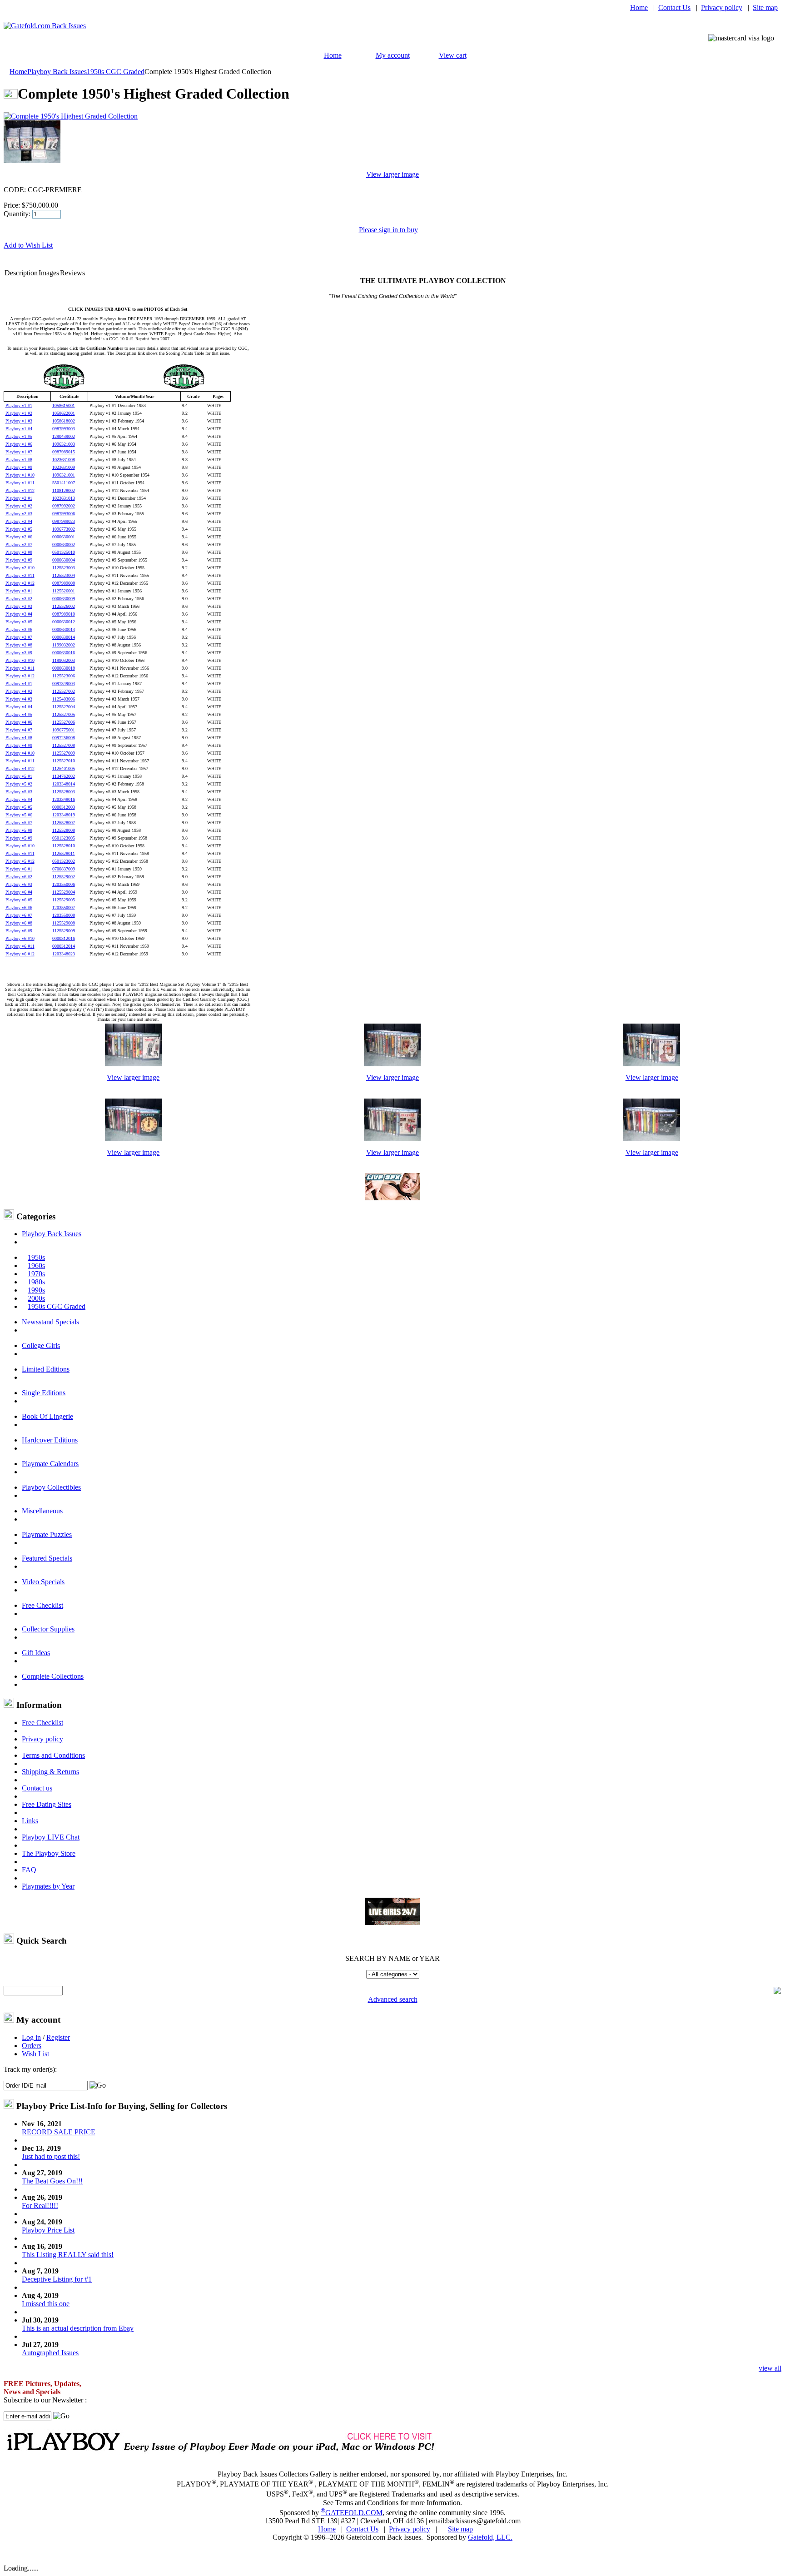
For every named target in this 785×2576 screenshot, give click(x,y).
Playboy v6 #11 (20, 946)
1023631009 (64, 467)
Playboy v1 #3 (19, 421)
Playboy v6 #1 (19, 869)
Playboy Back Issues (57, 72)
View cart (453, 55)
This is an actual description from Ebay (78, 2328)
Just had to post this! (51, 2156)
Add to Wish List (28, 245)
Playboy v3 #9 (19, 653)
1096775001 (64, 730)
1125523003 (64, 568)
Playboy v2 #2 (19, 506)
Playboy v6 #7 (19, 915)
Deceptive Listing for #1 (57, 2279)
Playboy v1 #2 (19, 413)
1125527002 (64, 691)
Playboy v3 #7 (19, 637)
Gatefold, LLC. (490, 2537)
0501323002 (64, 861)
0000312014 (64, 946)
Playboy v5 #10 (20, 846)
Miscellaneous (42, 1511)
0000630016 (64, 653)
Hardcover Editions (50, 1440)
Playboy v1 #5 (19, 436)
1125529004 (64, 892)
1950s (36, 1257)
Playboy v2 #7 (19, 545)
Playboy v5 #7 (19, 823)
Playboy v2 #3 (19, 514)
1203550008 (64, 915)
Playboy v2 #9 (19, 560)
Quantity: (17, 214)
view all (770, 2368)
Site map (765, 7)
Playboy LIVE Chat (51, 1837)
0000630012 (64, 622)
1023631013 (64, 498)
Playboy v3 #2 (19, 599)
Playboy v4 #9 (19, 745)
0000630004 (64, 560)
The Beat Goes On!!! (52, 2181)
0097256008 (64, 738)
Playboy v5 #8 (19, 830)
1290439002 (64, 436)
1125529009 (64, 931)
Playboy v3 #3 (19, 606)
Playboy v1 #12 (20, 490)
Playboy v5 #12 (20, 861)
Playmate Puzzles (47, 1534)
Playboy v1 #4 (19, 429)
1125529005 (64, 900)
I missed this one (46, 2304)
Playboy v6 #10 (20, 938)
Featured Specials (47, 1558)
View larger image (392, 174)
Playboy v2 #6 (19, 537)
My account (393, 55)
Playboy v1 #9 (19, 467)
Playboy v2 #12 (20, 583)
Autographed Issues (50, 2353)
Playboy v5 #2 (19, 784)
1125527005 (64, 714)
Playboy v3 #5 (19, 622)
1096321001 (64, 475)
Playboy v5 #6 (19, 815)
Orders (32, 2046)
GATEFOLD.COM (352, 2513)
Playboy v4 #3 (19, 699)
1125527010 (64, 761)
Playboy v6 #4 (19, 892)
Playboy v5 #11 (20, 853)
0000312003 (64, 807)
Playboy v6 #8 (19, 923)
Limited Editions (46, 1369)
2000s (36, 1298)
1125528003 (64, 792)
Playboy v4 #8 (19, 738)
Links (30, 1821)
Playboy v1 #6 (19, 444)
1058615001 (64, 405)
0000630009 (64, 599)
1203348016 (64, 799)
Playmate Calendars (50, 1464)
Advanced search (393, 1999)
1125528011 (64, 853)
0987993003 (64, 429)
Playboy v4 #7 (19, 730)
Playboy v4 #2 (19, 691)
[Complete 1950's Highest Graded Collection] (133, 1064)
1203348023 (64, 954)
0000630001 (64, 537)
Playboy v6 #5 (19, 900)
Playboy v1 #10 (20, 475)
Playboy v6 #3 (19, 884)
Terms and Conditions (53, 1755)
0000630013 (64, 629)
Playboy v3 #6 (19, 629)
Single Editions (44, 1393)
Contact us (37, 1788)
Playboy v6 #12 (20, 954)
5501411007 (64, 483)
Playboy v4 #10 (20, 753)
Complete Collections (53, 1676)
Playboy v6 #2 (19, 877)
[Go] (98, 2085)
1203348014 (64, 784)
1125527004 (64, 707)
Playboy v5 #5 (19, 807)
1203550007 (64, 908)
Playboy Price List (48, 2230)
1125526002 (64, 606)
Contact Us (674, 7)
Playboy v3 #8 (19, 645)
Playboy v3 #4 (19, 614)
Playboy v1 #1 (19, 405)
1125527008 (64, 745)
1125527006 (64, 722)
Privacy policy (722, 7)
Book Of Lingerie (47, 1416)
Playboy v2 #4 (19, 521)
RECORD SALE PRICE (59, 2132)
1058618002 (64, 421)
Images (49, 273)
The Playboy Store (49, 1853)
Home (639, 7)
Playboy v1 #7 (19, 452)
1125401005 (64, 768)
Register (58, 2037)
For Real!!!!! (40, 2206)
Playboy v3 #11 (20, 668)
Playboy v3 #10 (20, 660)
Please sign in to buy (388, 230)
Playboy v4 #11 (20, 761)
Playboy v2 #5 (19, 529)
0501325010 (64, 552)
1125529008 (64, 923)
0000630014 (64, 637)
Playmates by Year (48, 1886)
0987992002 (64, 506)
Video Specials (43, 1582)
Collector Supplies (48, 1629)
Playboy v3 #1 (19, 591)
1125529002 (64, 877)
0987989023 (64, 521)
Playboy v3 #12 (20, 676)
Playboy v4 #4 (19, 707)
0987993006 (64, 514)
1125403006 (64, 699)
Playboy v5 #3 (19, 792)
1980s (36, 1282)
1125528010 (64, 846)
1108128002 (64, 490)
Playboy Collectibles (51, 1487)
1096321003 (64, 444)
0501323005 (64, 838)
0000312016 (64, 938)
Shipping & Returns (50, 1772)
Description (21, 273)
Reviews (72, 273)
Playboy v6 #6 (19, 908)
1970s (36, 1274)
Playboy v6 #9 (19, 931)
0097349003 (64, 684)
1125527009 (64, 753)
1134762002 (64, 776)
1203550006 (64, 884)
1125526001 (64, 591)
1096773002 (64, 529)
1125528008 (64, 830)
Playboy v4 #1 (19, 684)
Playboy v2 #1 (19, 498)
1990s (36, 1290)
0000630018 (64, 668)
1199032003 (64, 660)
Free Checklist (42, 1605)
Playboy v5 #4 (19, 799)
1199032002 (64, 645)
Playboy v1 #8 (19, 460)
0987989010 (64, 614)
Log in (31, 2037)
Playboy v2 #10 (20, 568)
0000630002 (64, 545)
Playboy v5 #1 (19, 776)
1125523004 (64, 575)
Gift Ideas (36, 1653)
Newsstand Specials (50, 1322)
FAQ (29, 1870)
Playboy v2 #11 (20, 575)
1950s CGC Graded (116, 72)
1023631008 (64, 460)
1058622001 (64, 413)
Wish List (35, 2054)
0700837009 (64, 869)
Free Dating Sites (47, 1804)
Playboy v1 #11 (20, 483)
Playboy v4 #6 (19, 722)
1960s (36, 1266)
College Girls (41, 1345)
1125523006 (64, 676)
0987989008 (64, 583)
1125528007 (64, 823)
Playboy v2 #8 (19, 552)
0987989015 (64, 452)
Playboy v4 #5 (19, 714)
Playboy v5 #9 (19, 838)
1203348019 (64, 815)
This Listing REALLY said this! (68, 2255)
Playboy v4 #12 (20, 768)
